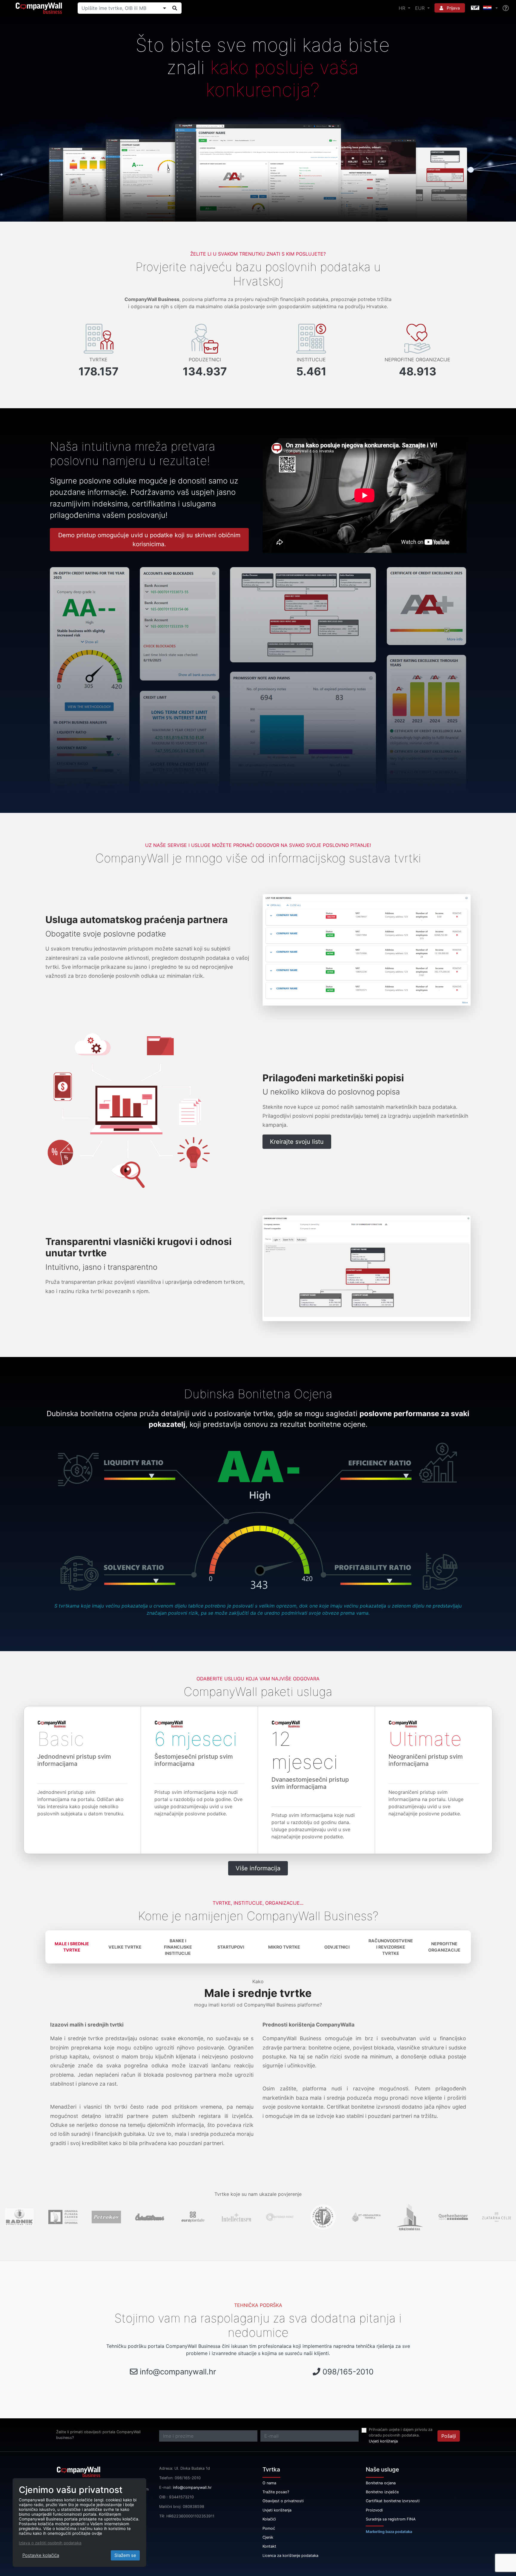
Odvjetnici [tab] (337, 1947)
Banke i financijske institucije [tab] (178, 1947)
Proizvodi (374, 2510)
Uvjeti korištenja (383, 2441)
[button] (484, 8)
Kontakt (269, 2546)
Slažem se (125, 2555)
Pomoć (269, 2528)
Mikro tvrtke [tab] (284, 1947)
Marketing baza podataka (389, 2532)
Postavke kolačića (41, 2555)
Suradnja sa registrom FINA (391, 2519)
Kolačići (269, 2519)
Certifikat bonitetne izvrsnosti (393, 2501)
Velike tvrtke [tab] (125, 1947)
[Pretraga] (175, 8)
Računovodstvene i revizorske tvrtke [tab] (391, 1947)
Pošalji (449, 2436)
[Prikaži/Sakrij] (165, 8)
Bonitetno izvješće (382, 2492)
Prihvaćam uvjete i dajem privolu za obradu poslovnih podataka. (401, 2432)
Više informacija (258, 1868)
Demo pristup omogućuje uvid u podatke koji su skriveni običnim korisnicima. (149, 540)
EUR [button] (421, 8)
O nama (269, 2483)
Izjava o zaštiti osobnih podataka (50, 2543)
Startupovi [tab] (231, 1947)
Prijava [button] (453, 8)
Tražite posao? (276, 2492)
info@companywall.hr (178, 2372)
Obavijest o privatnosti (283, 2501)
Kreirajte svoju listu (297, 1142)
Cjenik (268, 2537)
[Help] (506, 8)
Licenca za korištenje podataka (290, 2556)
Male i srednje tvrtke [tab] (72, 1947)
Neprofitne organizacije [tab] (444, 1947)
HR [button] (403, 8)
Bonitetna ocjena (381, 2483)
